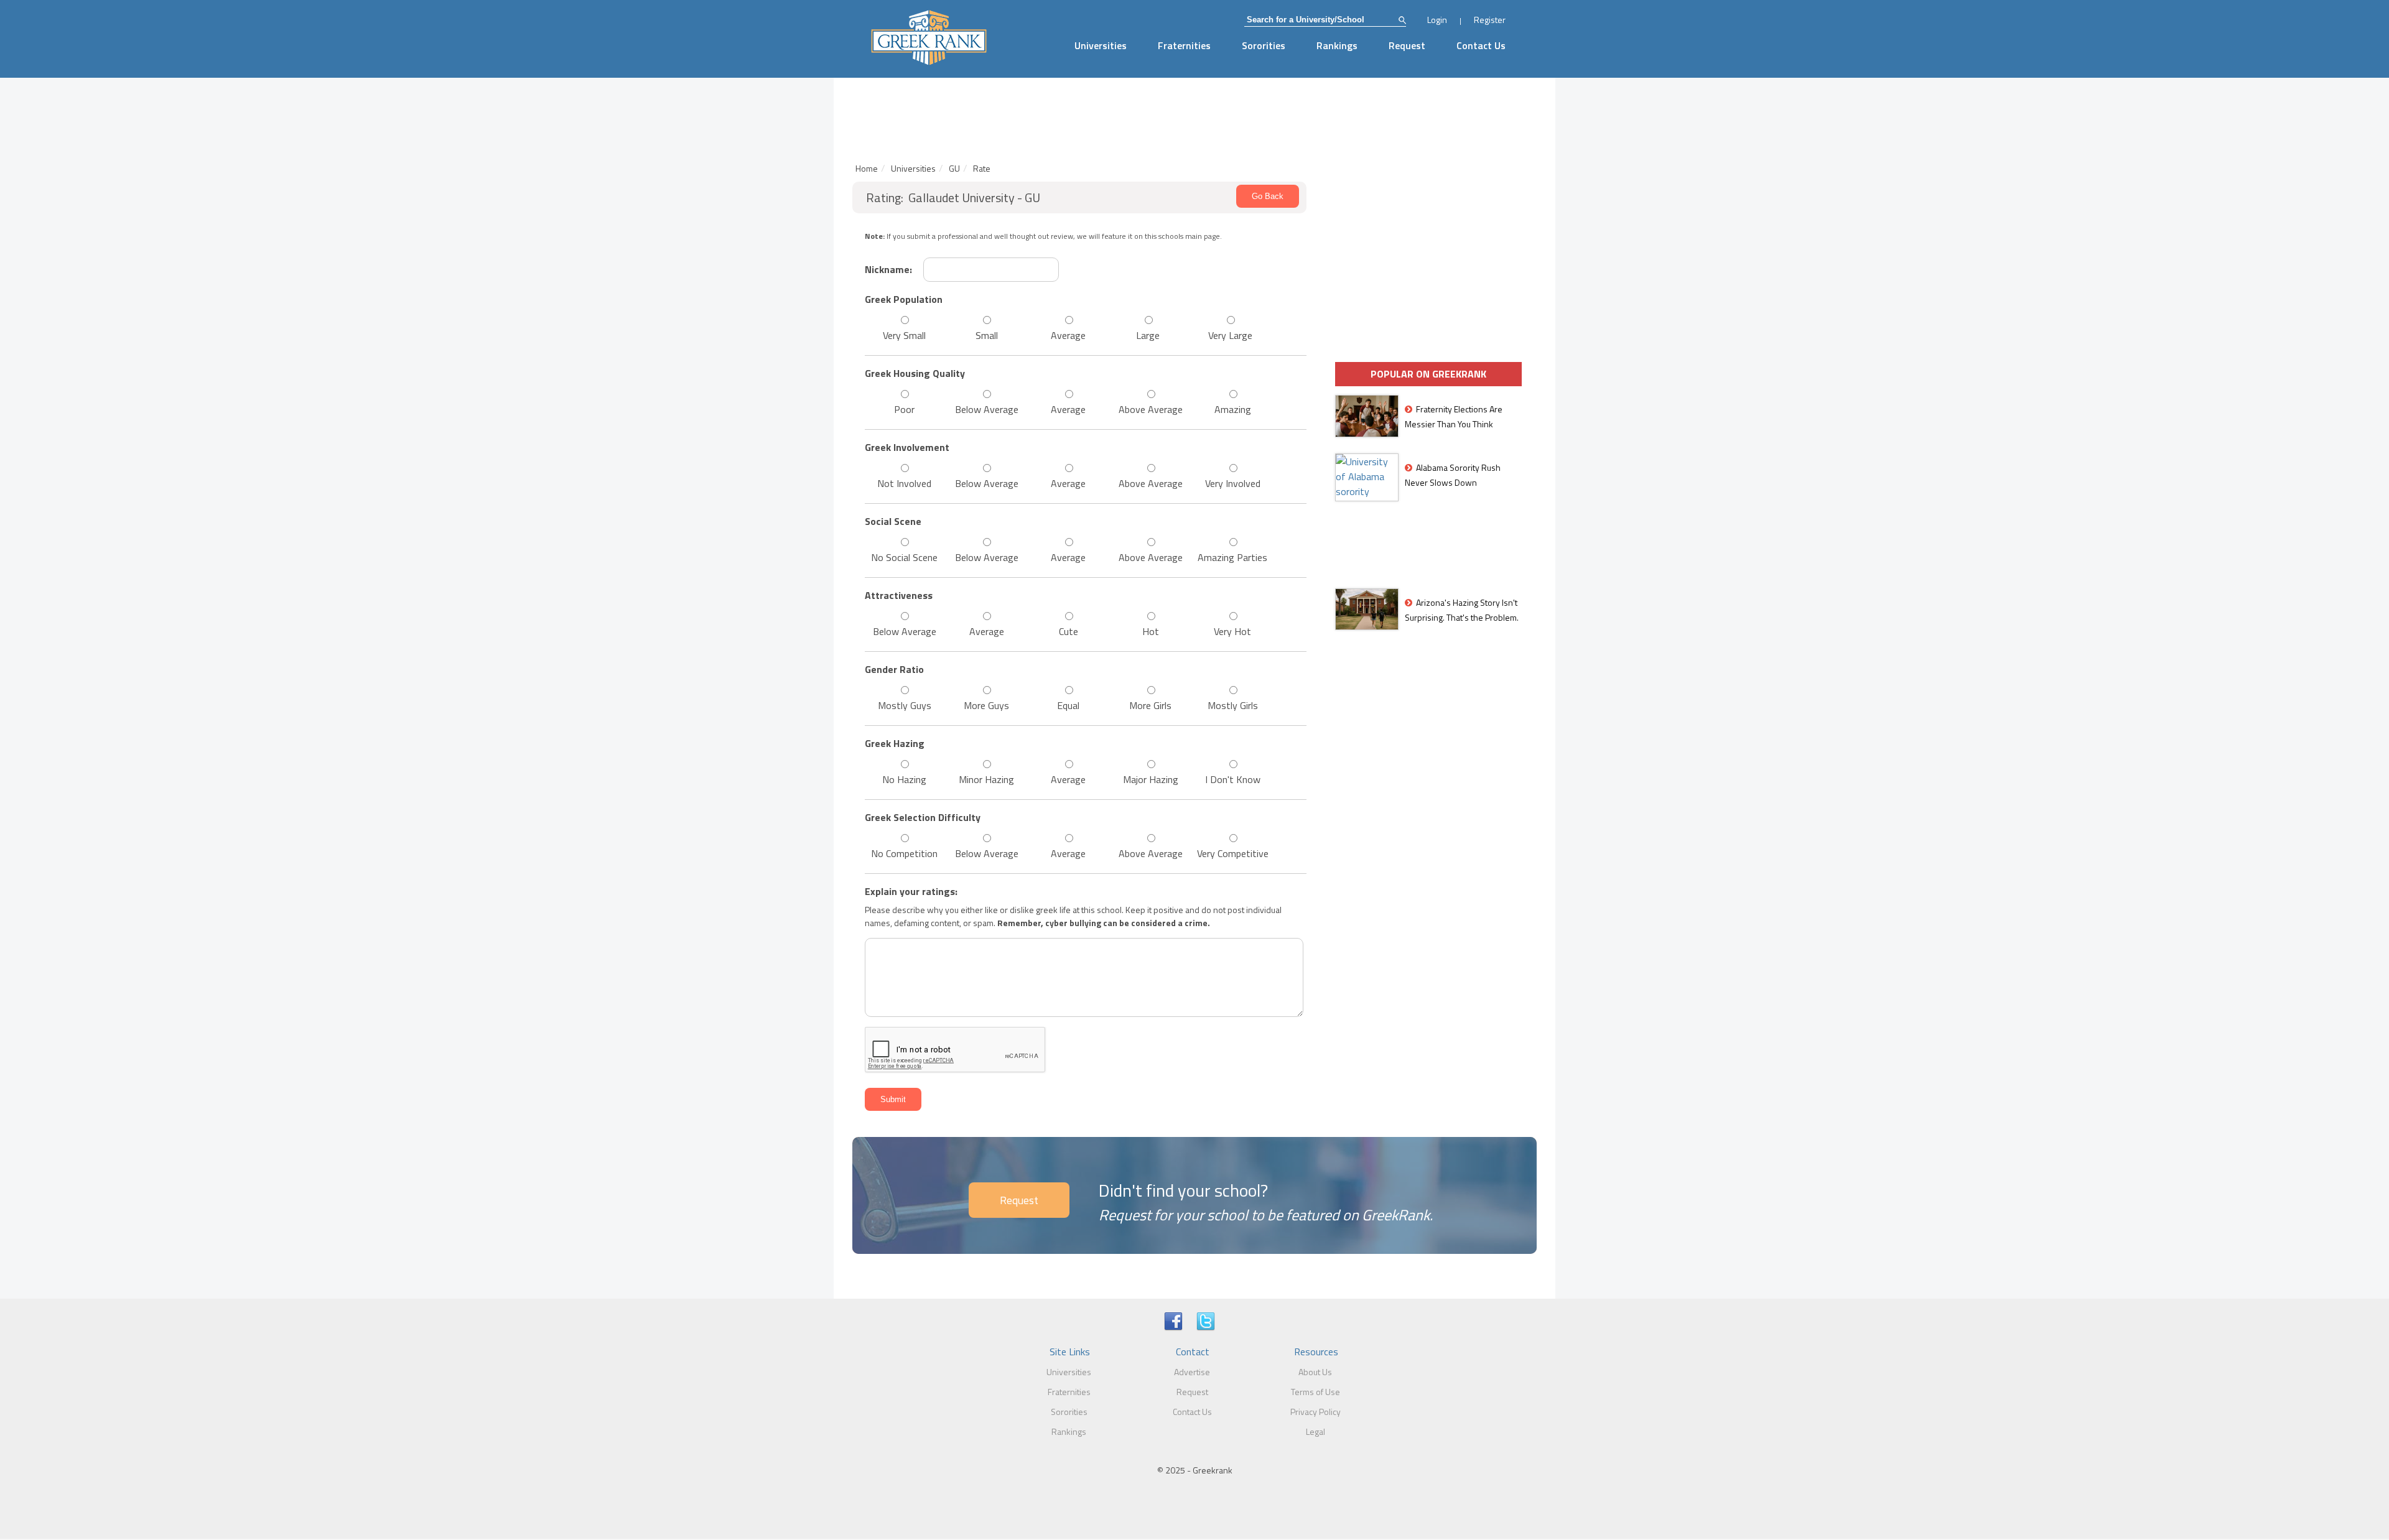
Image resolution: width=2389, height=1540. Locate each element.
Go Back (1268, 196)
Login (1437, 20)
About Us (1315, 1372)
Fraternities (1184, 45)
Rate (982, 168)
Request (1407, 45)
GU (954, 168)
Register (1490, 20)
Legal (1316, 1431)
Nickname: (888, 269)
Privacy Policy (1316, 1412)
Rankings (1337, 45)
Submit (893, 1099)
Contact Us (1481, 45)
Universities (1101, 45)
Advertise (1192, 1372)
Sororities (1264, 45)
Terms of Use (1316, 1392)
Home (867, 168)
